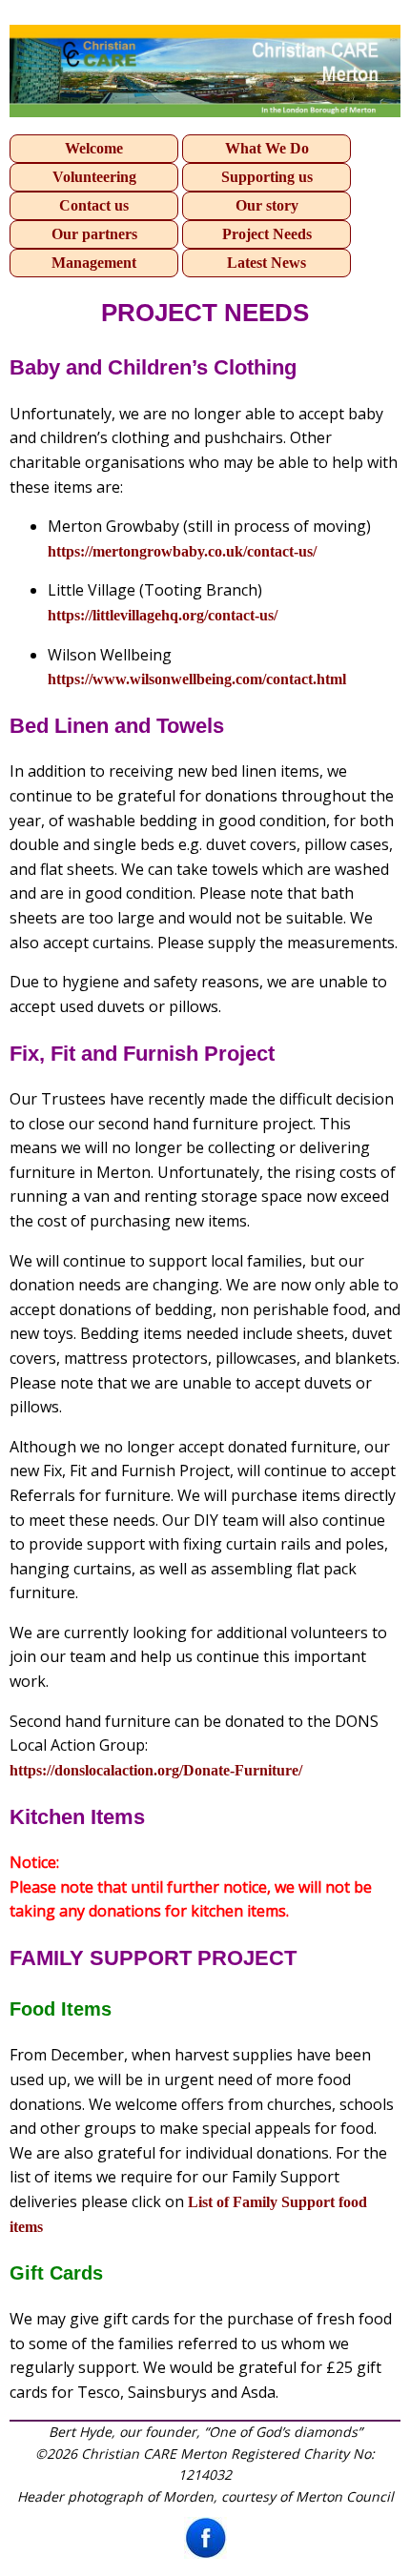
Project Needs (267, 234)
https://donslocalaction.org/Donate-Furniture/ (156, 1770)
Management (94, 263)
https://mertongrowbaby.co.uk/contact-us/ (182, 551)
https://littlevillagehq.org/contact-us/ (163, 615)
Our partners (94, 234)
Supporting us (267, 177)
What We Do (267, 148)
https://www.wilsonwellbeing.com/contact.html (197, 679)
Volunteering (94, 177)
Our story (267, 205)
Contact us (94, 205)
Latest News (266, 263)
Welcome (94, 148)
